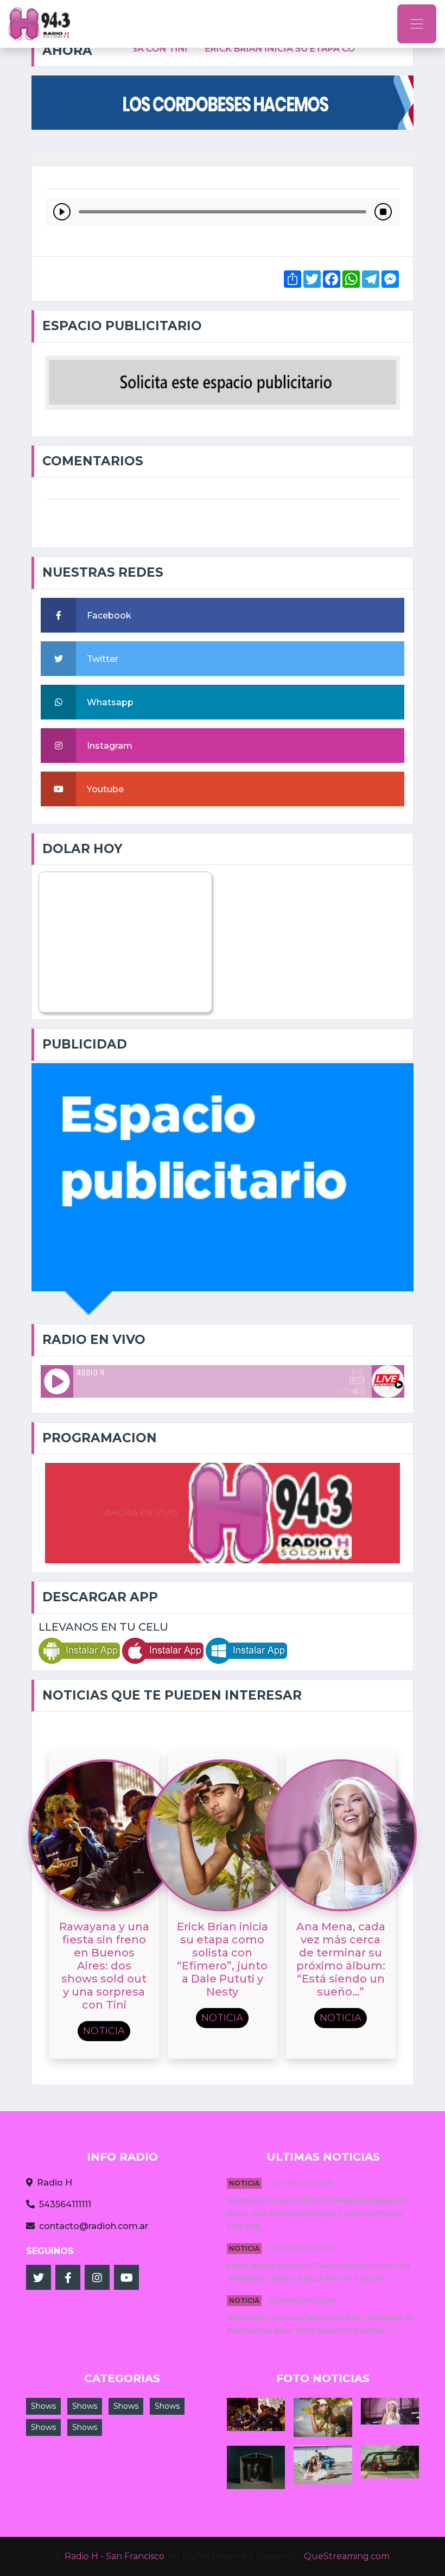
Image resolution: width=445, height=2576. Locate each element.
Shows (43, 2406)
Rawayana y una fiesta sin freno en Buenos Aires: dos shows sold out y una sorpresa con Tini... (316, 2214)
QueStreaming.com (347, 2556)
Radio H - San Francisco (115, 2556)
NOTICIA (244, 2183)
